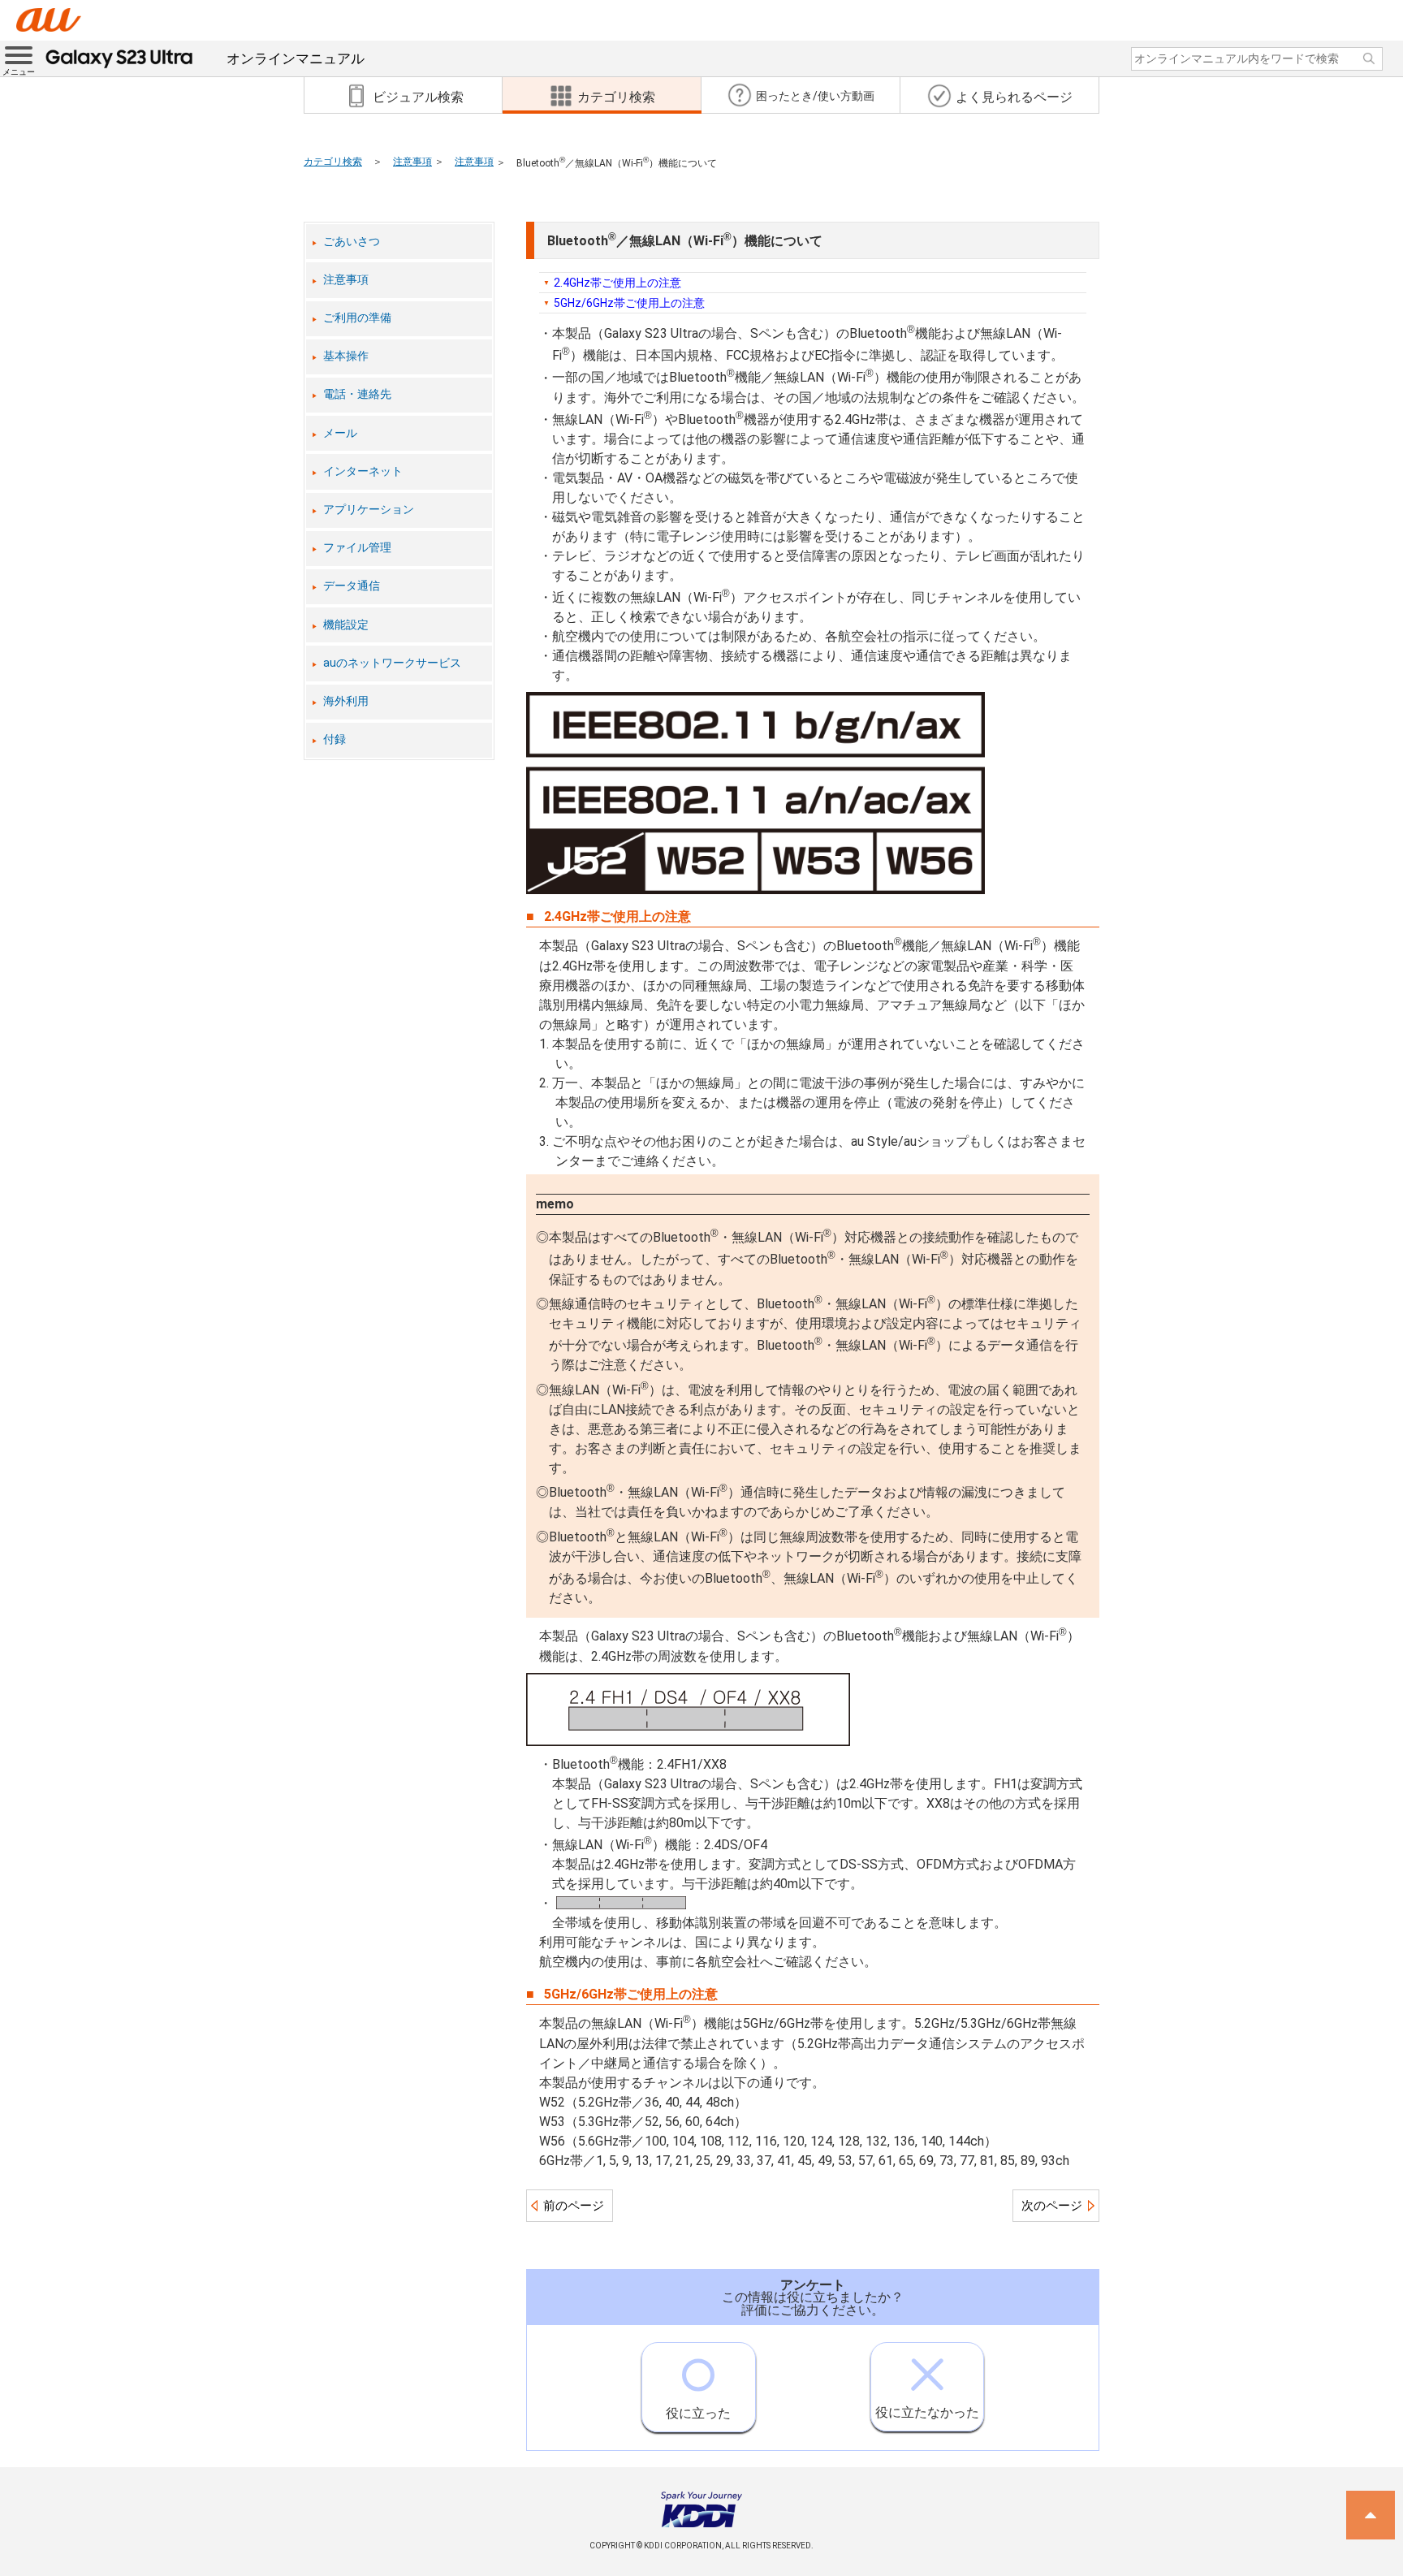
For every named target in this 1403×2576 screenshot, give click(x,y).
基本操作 (346, 356)
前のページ (574, 2206)
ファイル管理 (357, 548)
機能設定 (346, 625)
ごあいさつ (352, 242)
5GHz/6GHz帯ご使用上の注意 (629, 303)
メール (340, 433)
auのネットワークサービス (392, 663)
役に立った (698, 2413)
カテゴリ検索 (333, 162)
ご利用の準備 (357, 318)
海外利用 (346, 701)
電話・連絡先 (357, 394)
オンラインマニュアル (296, 58)
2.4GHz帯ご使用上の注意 (617, 283)
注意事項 (412, 162)
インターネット (363, 471)
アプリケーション (369, 510)
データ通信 (352, 586)
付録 (335, 739)
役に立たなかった (927, 2412)
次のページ (1052, 2206)
